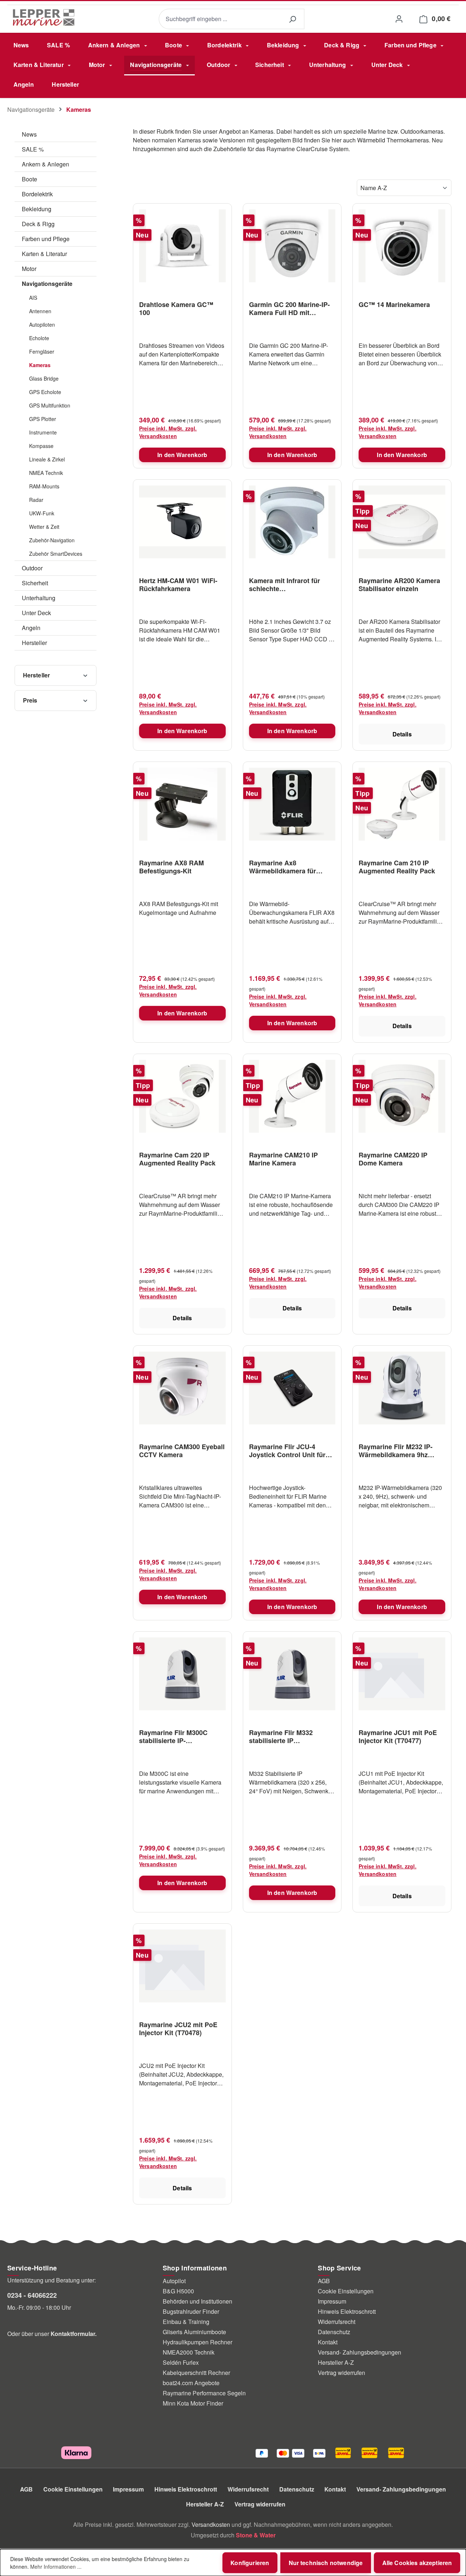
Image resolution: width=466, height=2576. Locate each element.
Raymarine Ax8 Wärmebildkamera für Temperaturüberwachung (288, 867)
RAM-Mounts (44, 486)
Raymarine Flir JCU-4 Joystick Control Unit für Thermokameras (287, 1451)
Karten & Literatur (44, 254)
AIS (33, 298)
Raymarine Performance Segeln (204, 2393)
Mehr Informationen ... (56, 2567)
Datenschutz (334, 2332)
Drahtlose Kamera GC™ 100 (176, 308)
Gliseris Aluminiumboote (194, 2332)
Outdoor (32, 568)
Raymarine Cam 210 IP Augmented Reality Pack (397, 867)
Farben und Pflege (46, 239)
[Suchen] (292, 19)
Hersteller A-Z (336, 2362)
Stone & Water (256, 2535)
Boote (29, 179)
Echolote (39, 338)
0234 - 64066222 (32, 2295)
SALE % (33, 149)
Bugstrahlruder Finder (191, 2311)
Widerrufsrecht (337, 2322)
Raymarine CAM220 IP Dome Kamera (393, 1159)
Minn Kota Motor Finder (193, 2403)
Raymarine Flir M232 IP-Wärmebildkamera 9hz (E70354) (396, 1451)
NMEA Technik (46, 473)
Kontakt (328, 2342)
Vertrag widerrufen (341, 2373)
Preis (30, 700)
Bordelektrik (37, 194)
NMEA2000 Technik (189, 2352)
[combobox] (220, 19)
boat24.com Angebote (191, 2383)
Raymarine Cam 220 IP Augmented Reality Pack (177, 1159)
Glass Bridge (44, 378)
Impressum (332, 2301)
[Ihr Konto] (399, 19)
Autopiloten (42, 325)
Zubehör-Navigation (52, 540)
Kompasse (41, 446)
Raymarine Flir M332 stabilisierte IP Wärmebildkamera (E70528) (292, 1737)
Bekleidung (37, 209)
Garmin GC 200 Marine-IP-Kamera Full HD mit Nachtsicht (289, 308)
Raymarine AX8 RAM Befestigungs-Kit (171, 867)
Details (402, 734)
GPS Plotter (43, 419)
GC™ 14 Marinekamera (394, 305)
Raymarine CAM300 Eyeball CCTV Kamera (182, 1451)
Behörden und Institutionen (198, 2301)
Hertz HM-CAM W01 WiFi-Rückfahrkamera (178, 585)
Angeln (31, 628)
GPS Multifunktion (50, 405)
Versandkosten (211, 2524)
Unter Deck (36, 613)
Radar (36, 500)
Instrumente (43, 432)
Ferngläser (42, 351)
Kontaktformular (73, 2334)
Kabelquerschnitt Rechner (196, 2373)
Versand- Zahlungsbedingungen (360, 2352)
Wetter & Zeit (44, 527)
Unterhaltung (39, 598)
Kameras (40, 365)
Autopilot (174, 2281)
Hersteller (34, 643)
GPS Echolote (45, 392)
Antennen (40, 311)
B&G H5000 (178, 2291)
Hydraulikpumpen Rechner (198, 2342)
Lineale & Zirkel (47, 459)
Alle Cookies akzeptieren (417, 2563)
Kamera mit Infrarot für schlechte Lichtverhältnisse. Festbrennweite (285, 585)
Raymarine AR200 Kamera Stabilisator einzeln (399, 585)
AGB (324, 2281)
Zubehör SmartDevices (56, 554)
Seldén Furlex (181, 2362)
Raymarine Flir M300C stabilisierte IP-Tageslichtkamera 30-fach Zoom (179, 1737)
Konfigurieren (250, 2563)
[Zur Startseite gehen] (44, 17)
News (29, 134)
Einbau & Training (186, 2322)
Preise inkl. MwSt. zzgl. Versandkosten (168, 432)
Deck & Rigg (38, 224)
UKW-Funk (42, 513)
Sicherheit (35, 583)
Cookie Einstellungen (346, 2291)
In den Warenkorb (182, 455)
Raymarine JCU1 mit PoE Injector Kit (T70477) (398, 1737)
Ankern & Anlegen (46, 164)
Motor (29, 269)
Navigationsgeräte (47, 284)
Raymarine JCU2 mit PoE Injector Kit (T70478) (178, 2029)
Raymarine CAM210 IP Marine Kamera (283, 1159)
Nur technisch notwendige (326, 2563)
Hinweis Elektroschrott (347, 2311)
